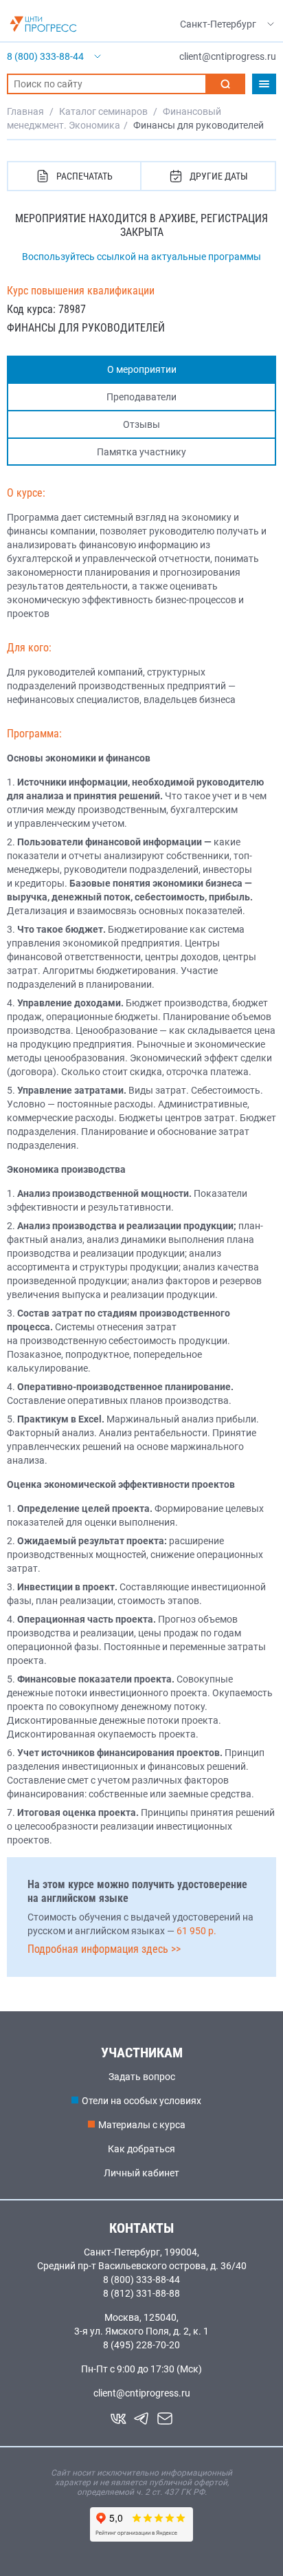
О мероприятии (142, 369)
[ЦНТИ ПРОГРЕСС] (43, 24)
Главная (25, 111)
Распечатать (84, 176)
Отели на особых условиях (141, 2101)
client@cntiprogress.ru (142, 2393)
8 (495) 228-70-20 (141, 2345)
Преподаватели (141, 397)
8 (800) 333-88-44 (141, 2280)
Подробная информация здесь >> (104, 1949)
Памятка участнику (141, 452)
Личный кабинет (141, 2173)
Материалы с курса (142, 2125)
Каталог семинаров (103, 111)
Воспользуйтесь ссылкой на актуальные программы (141, 257)
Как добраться (141, 2149)
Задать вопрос (142, 2077)
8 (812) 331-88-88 (141, 2293)
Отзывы (141, 424)
